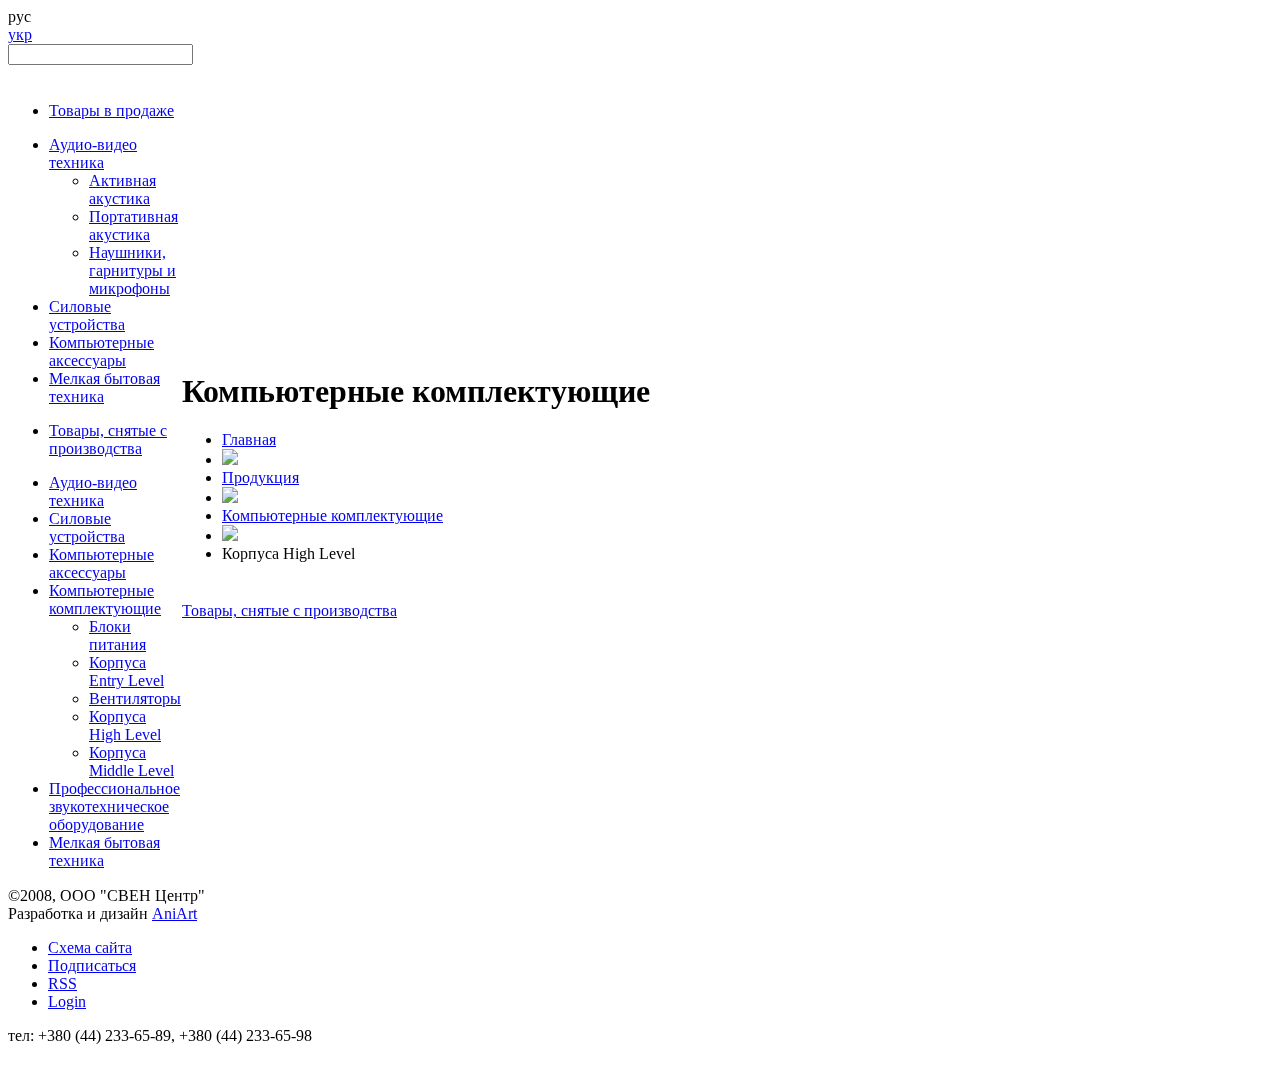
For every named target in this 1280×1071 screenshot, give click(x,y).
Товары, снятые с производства (108, 439)
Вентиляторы (135, 698)
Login (67, 1001)
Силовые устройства (87, 315)
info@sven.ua (52, 1053)
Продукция (260, 477)
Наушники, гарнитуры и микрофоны (132, 270)
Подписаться (92, 965)
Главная (249, 439)
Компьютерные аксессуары (101, 351)
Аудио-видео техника (93, 153)
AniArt (174, 913)
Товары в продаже (111, 110)
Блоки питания (117, 635)
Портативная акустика (133, 225)
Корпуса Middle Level (131, 761)
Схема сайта (90, 947)
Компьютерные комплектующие (105, 599)
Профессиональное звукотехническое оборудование (114, 806)
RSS (62, 983)
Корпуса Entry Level (126, 671)
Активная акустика (122, 189)
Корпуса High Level (125, 725)
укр (20, 34)
